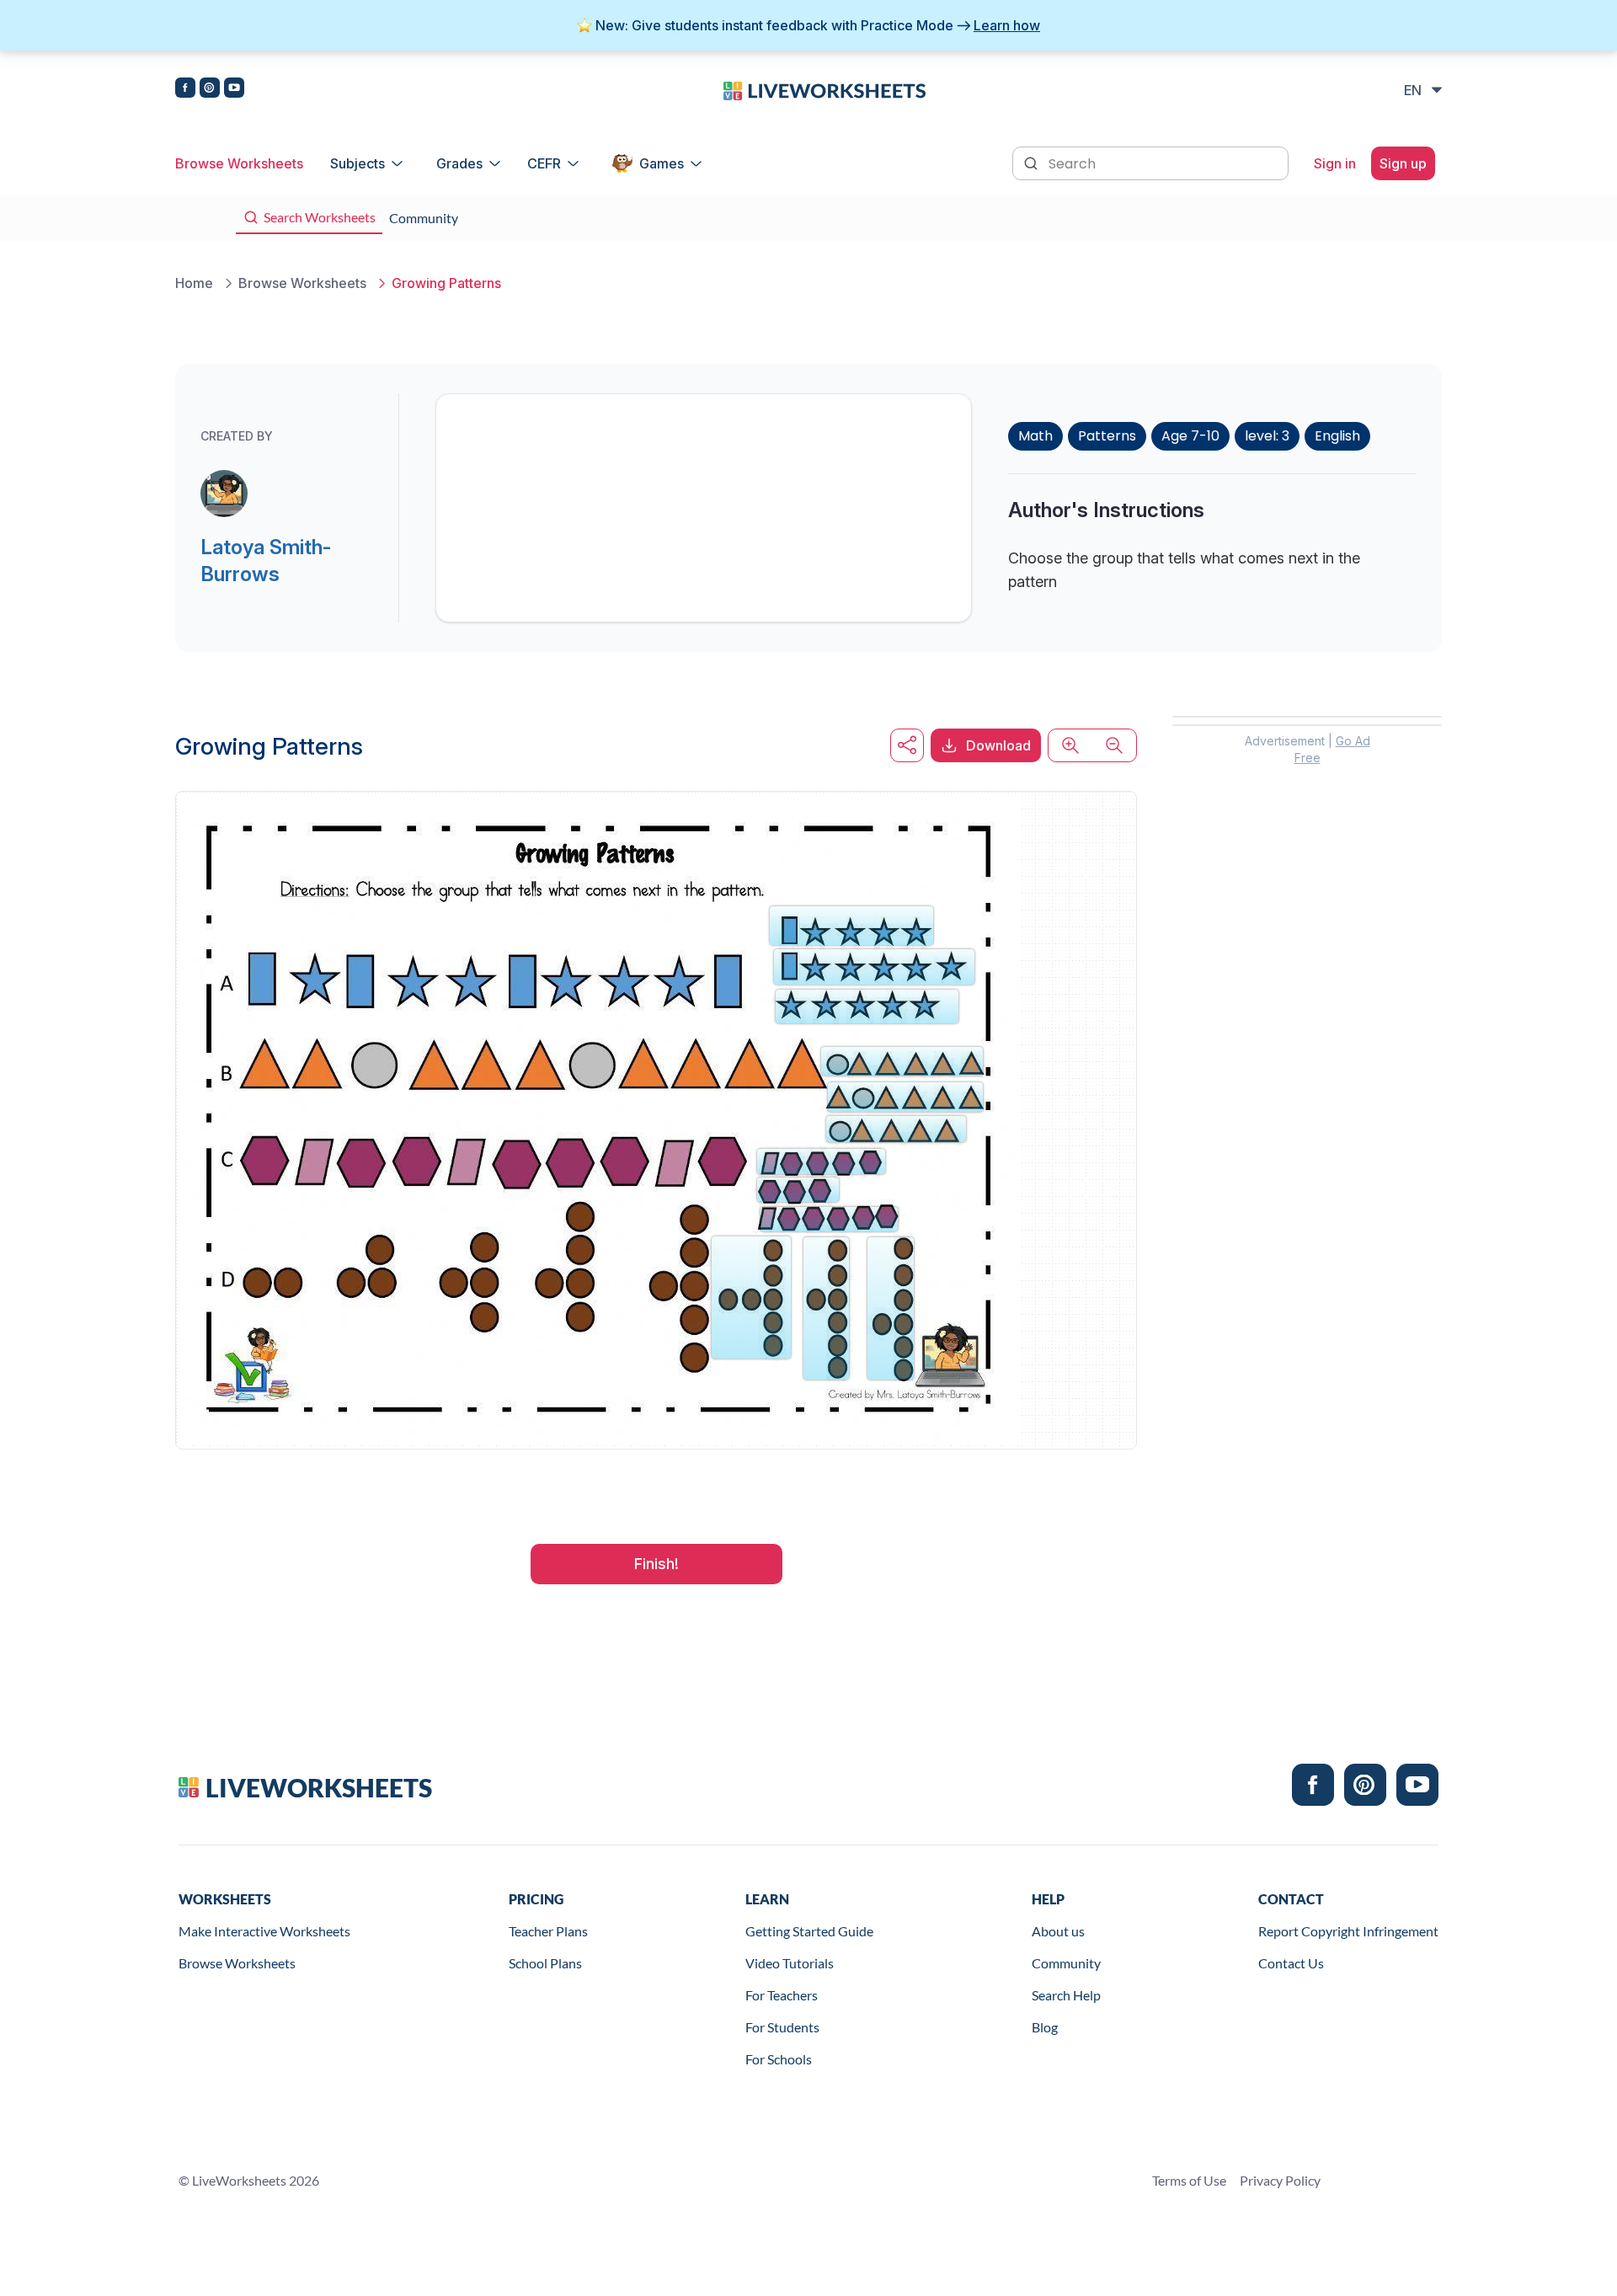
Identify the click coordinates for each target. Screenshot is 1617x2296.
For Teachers (782, 1995)
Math (1035, 436)
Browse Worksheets (239, 163)
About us (1058, 1931)
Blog (1045, 2027)
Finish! (656, 1564)
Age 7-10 (1190, 436)
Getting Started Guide (809, 1931)
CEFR (544, 163)
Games (662, 163)
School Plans (545, 1963)
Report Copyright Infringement (1348, 1931)
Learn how (1007, 25)
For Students (782, 2027)
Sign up (1403, 163)
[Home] (825, 89)
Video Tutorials (790, 1963)
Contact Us (1291, 1963)
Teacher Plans (548, 1931)
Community (1066, 1963)
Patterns (1107, 436)
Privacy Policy (1280, 2180)
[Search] (1033, 162)
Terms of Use (1189, 2180)
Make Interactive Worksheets (264, 1931)
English (1337, 436)
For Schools (779, 2059)
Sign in (1335, 163)
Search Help (1066, 1995)
